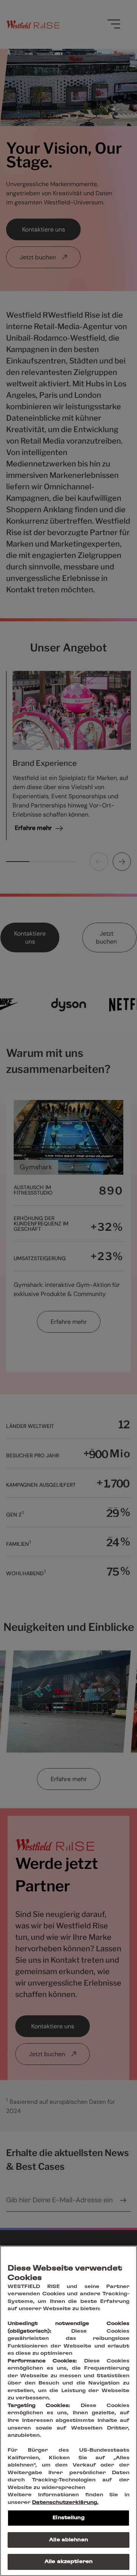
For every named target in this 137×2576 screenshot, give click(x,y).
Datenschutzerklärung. (65, 2503)
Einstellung (68, 2518)
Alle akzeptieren (68, 2562)
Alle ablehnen (68, 2540)
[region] (68, 2411)
